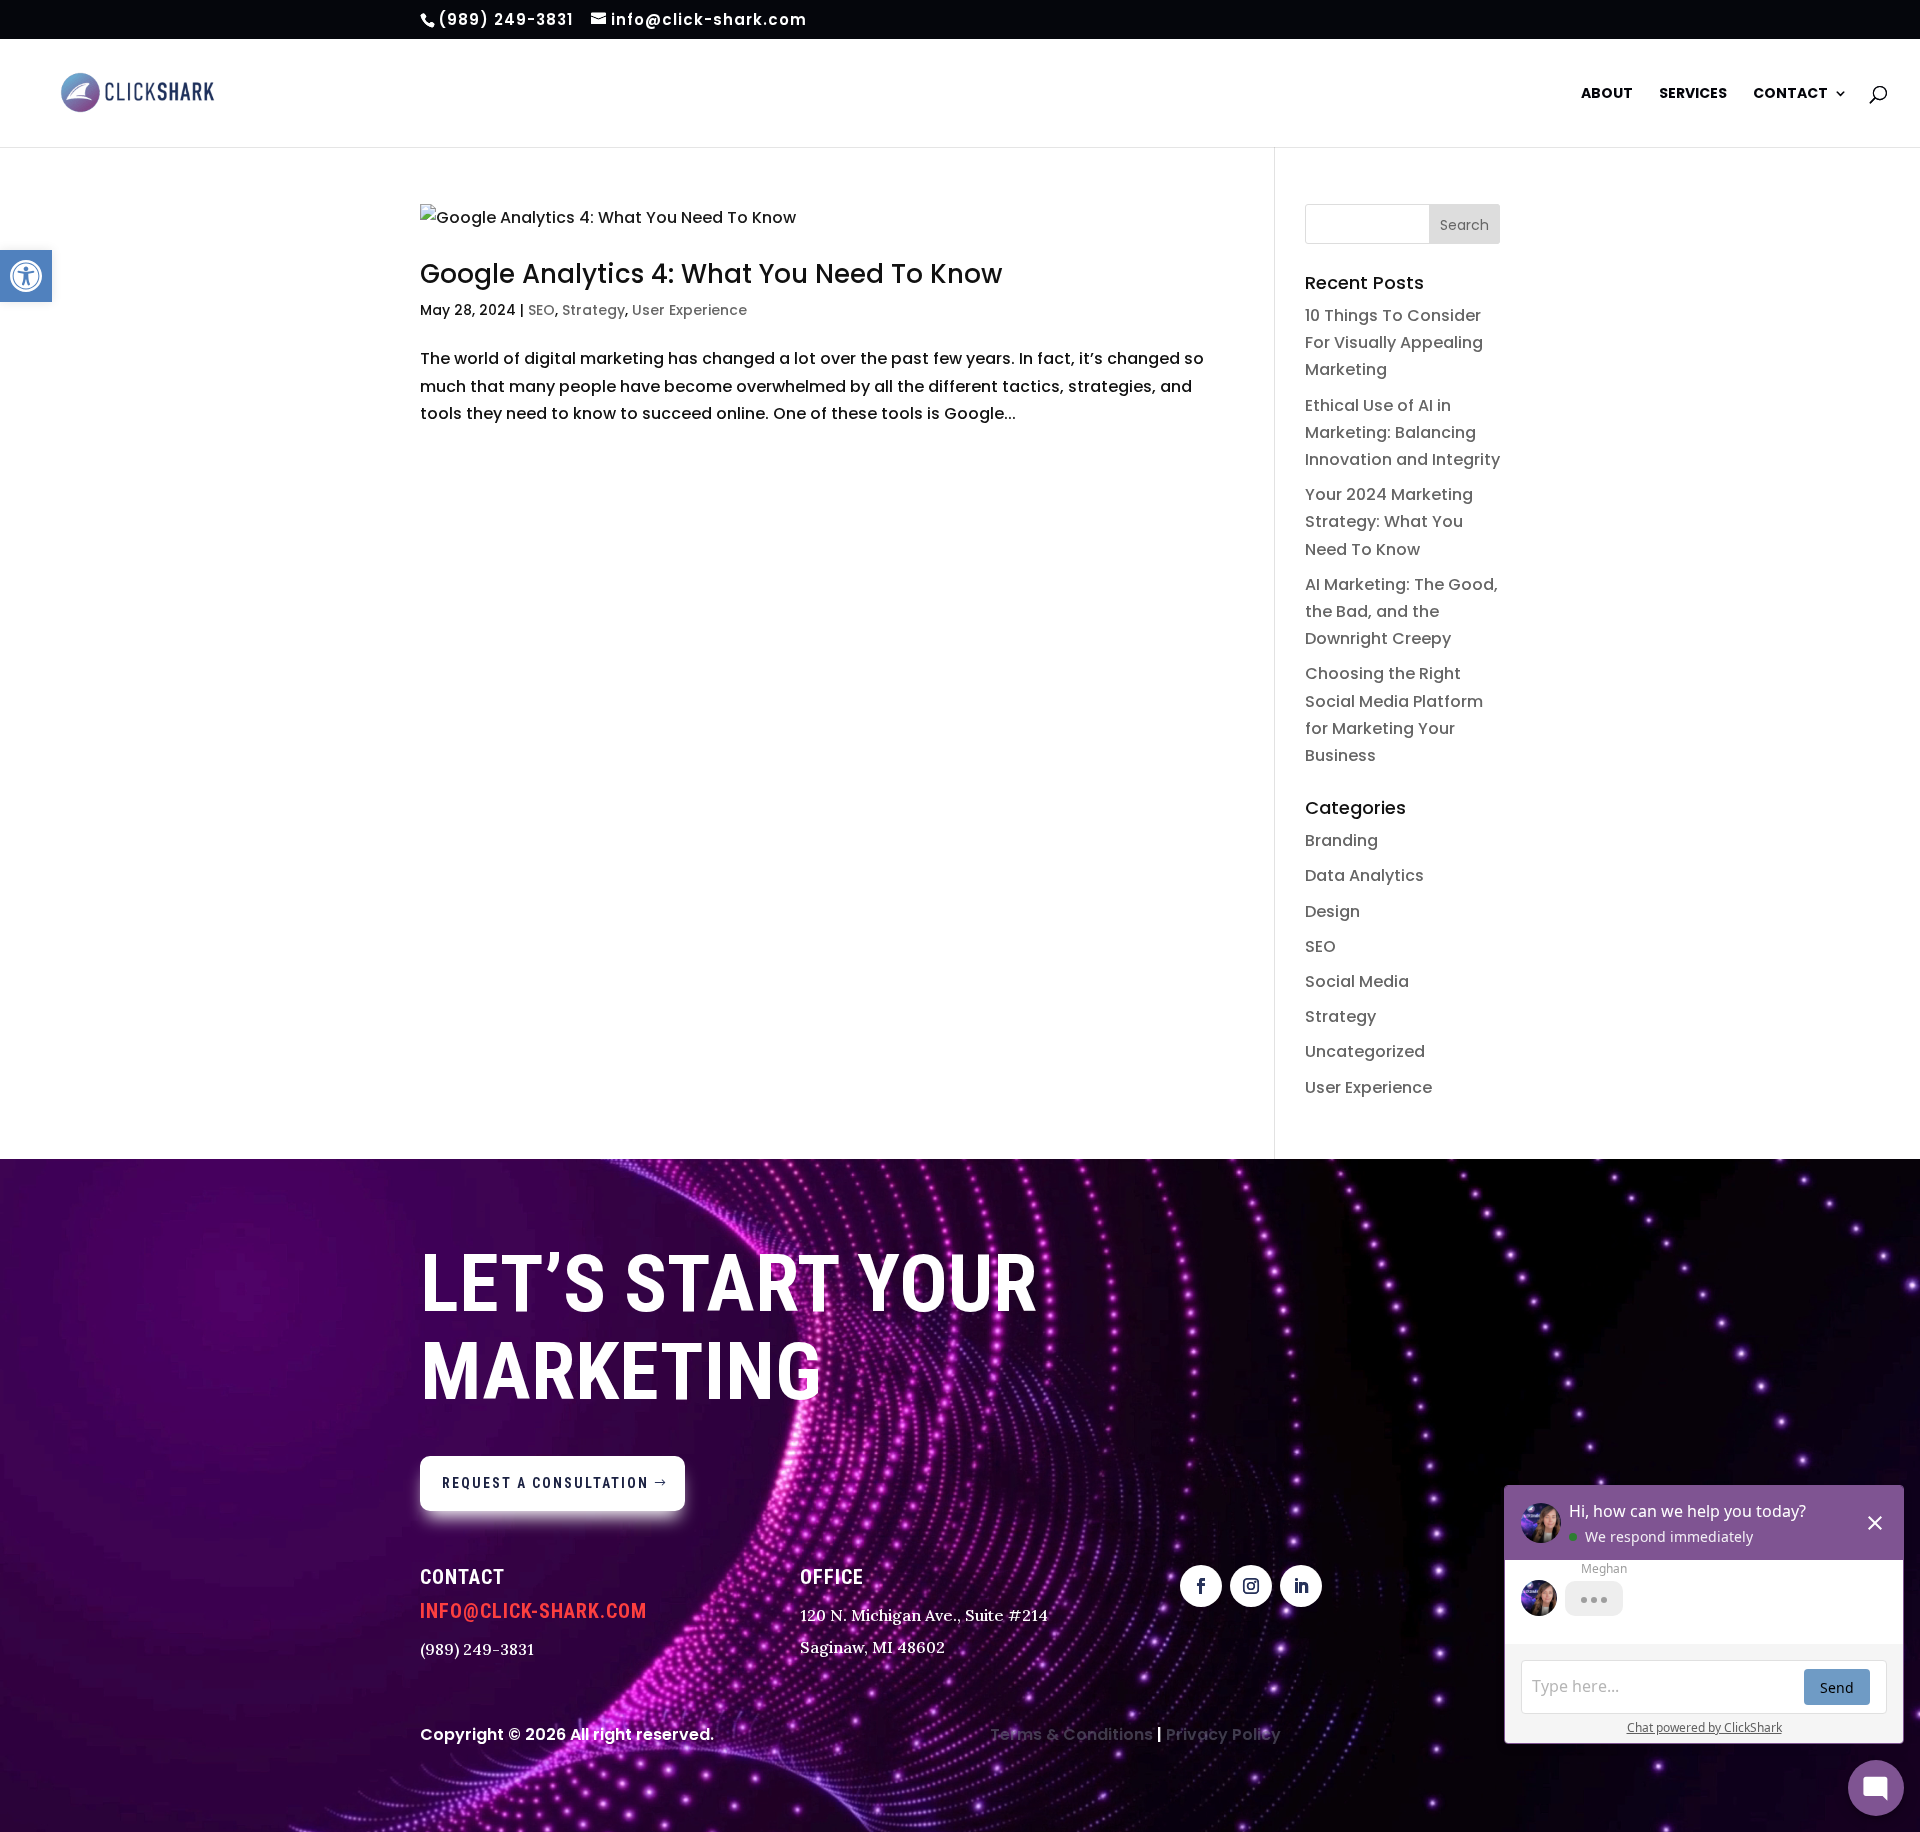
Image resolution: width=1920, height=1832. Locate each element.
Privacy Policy (1223, 1734)
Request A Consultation (545, 1483)
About (1607, 94)
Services (1693, 94)
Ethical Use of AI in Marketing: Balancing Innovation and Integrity (1402, 432)
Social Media (1357, 981)
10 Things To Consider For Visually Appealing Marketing (1394, 342)
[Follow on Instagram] (1251, 1586)
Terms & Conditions (1071, 1734)
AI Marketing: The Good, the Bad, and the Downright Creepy (1401, 611)
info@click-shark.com (533, 1611)
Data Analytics (1364, 875)
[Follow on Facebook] (1201, 1586)
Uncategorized (1365, 1051)
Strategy (593, 310)
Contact (1790, 94)
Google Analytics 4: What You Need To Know (711, 274)
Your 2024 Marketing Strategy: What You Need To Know (1389, 521)
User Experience (689, 310)
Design (1332, 911)
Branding (1341, 840)
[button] (26, 276)
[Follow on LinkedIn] (1301, 1586)
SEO (541, 310)
